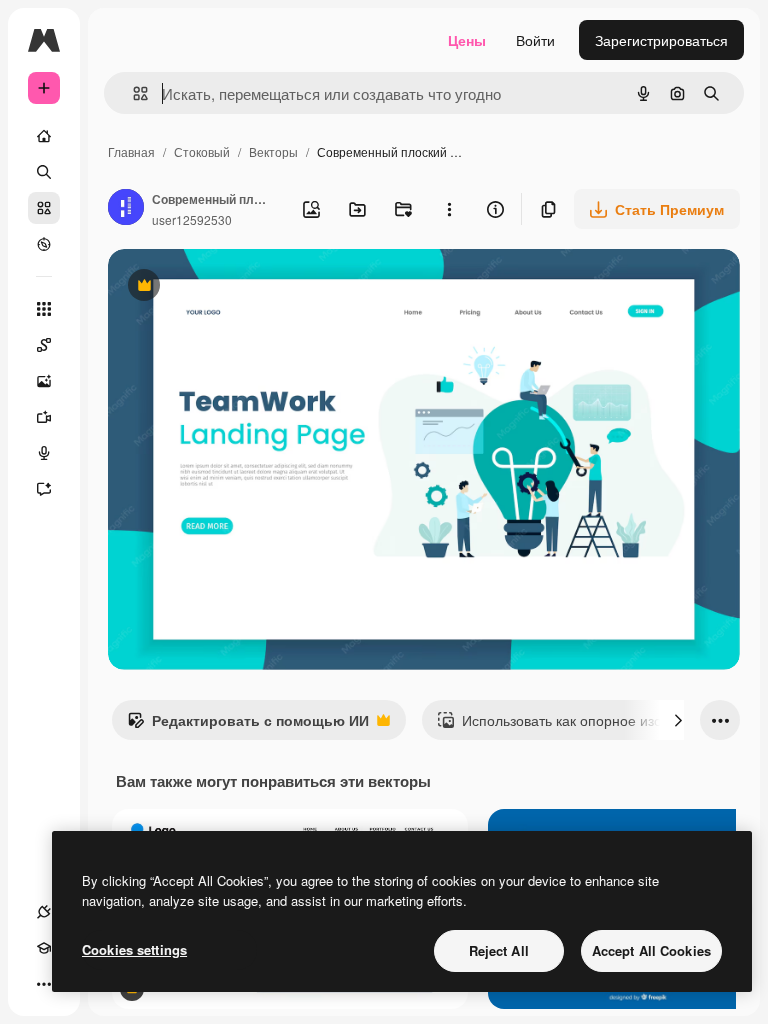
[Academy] (44, 948)
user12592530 (192, 219)
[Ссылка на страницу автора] (126, 209)
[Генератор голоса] (44, 453)
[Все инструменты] (44, 309)
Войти (535, 40)
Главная (131, 151)
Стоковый (202, 151)
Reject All (499, 950)
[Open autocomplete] (132, 93)
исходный (242, 287)
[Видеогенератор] (44, 417)
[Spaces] (44, 345)
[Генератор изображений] (44, 381)
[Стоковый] (44, 208)
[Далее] (678, 720)
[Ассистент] (44, 489)
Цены (467, 40)
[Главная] (44, 136)
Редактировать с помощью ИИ (248, 725)
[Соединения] (44, 912)
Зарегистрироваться (661, 40)
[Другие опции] (449, 209)
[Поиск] (44, 172)
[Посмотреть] (44, 244)
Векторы (273, 151)
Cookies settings (134, 949)
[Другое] (44, 984)
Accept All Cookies (651, 950)
